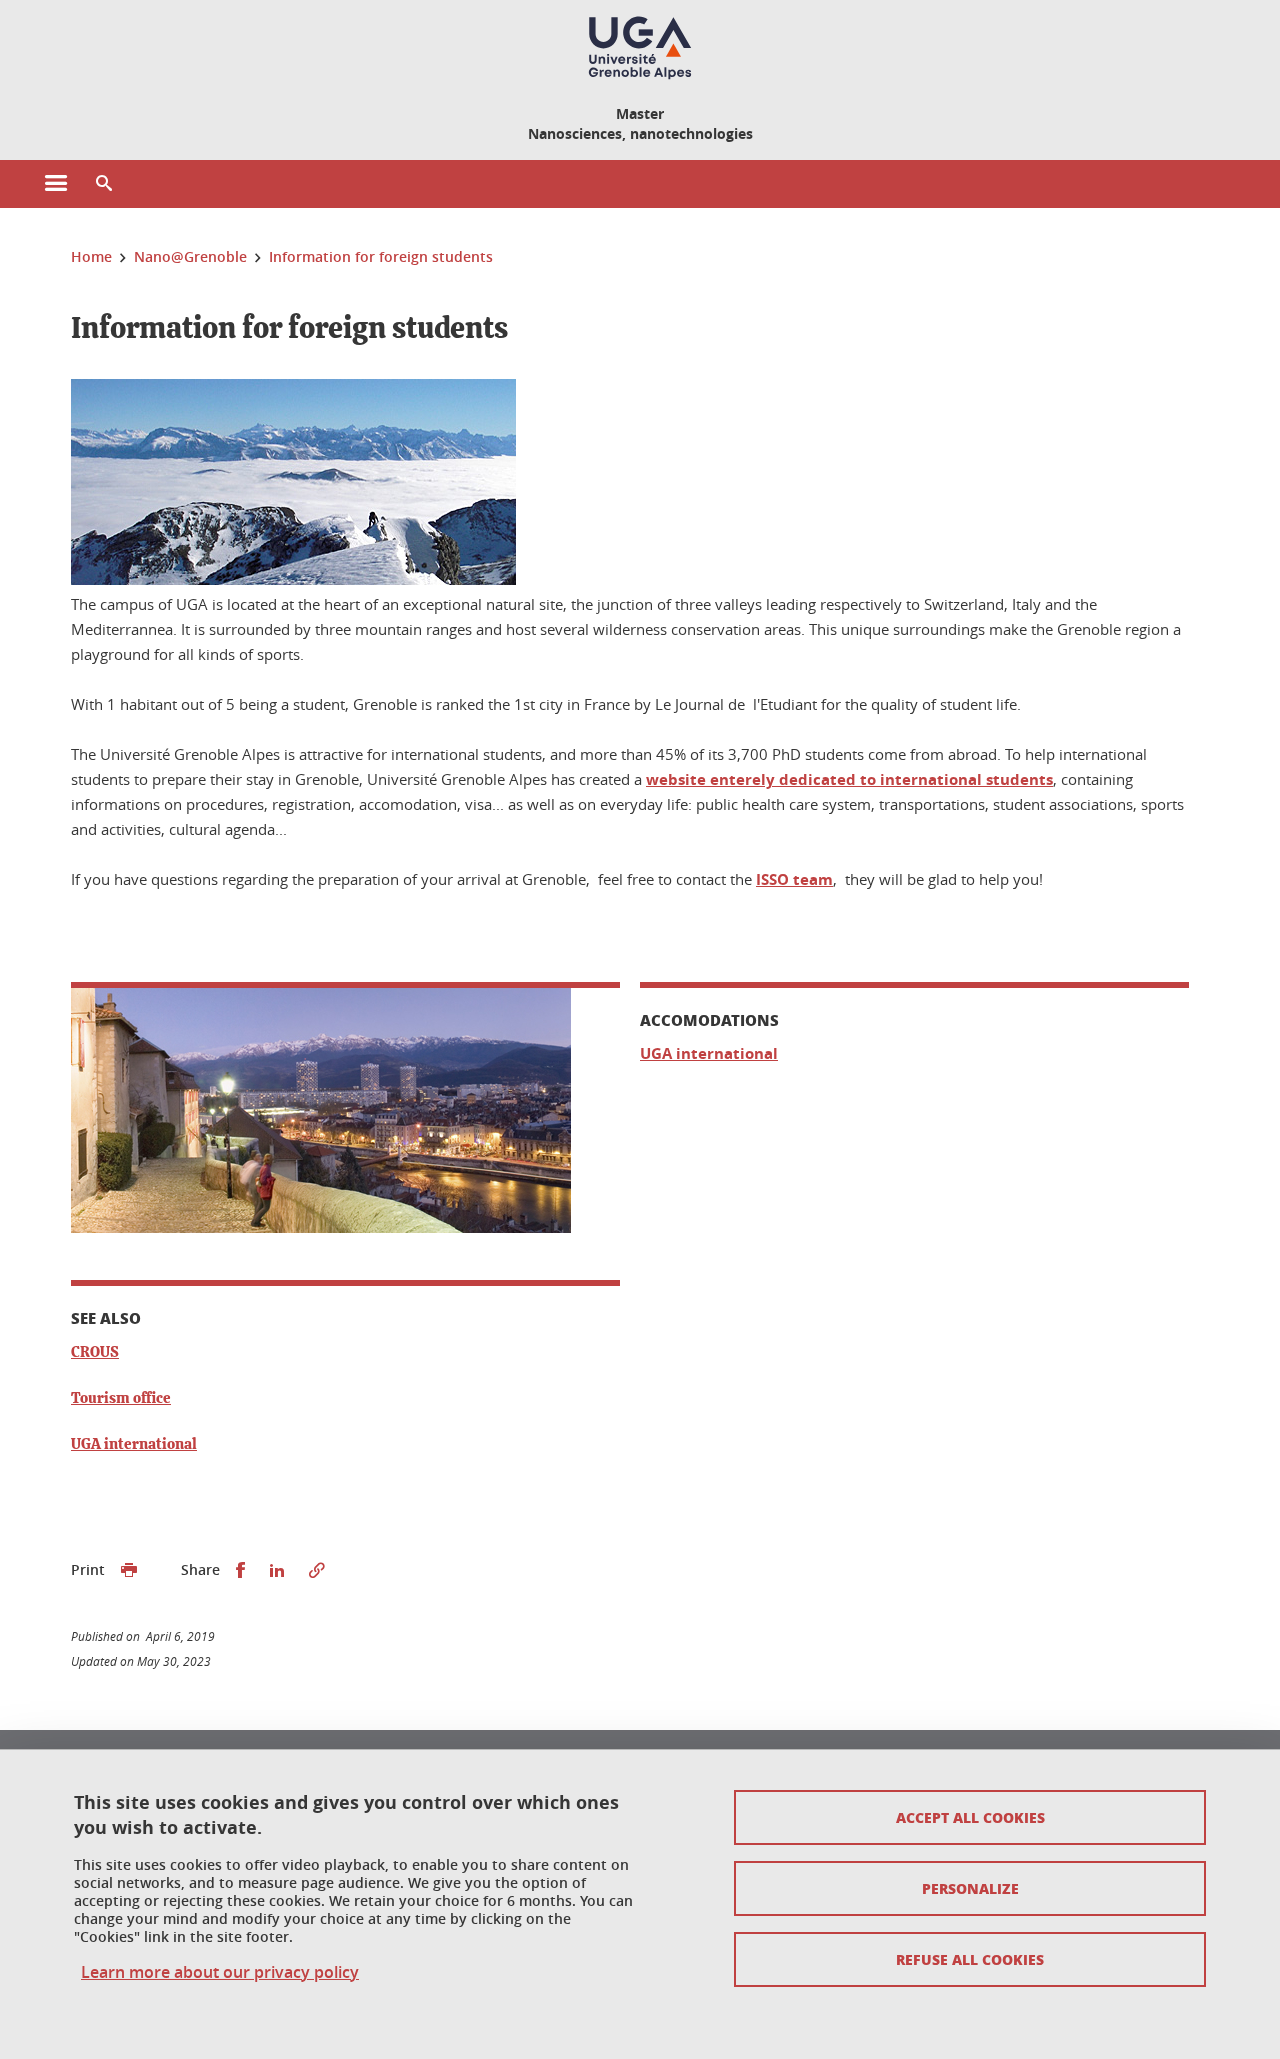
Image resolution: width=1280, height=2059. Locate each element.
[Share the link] (317, 1570)
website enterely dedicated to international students (849, 779)
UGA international (709, 1053)
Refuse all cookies (970, 1959)
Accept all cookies (970, 1817)
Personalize (970, 1888)
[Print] (129, 1570)
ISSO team (794, 879)
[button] (104, 184)
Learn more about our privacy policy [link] (220, 1972)
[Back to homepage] (640, 48)
